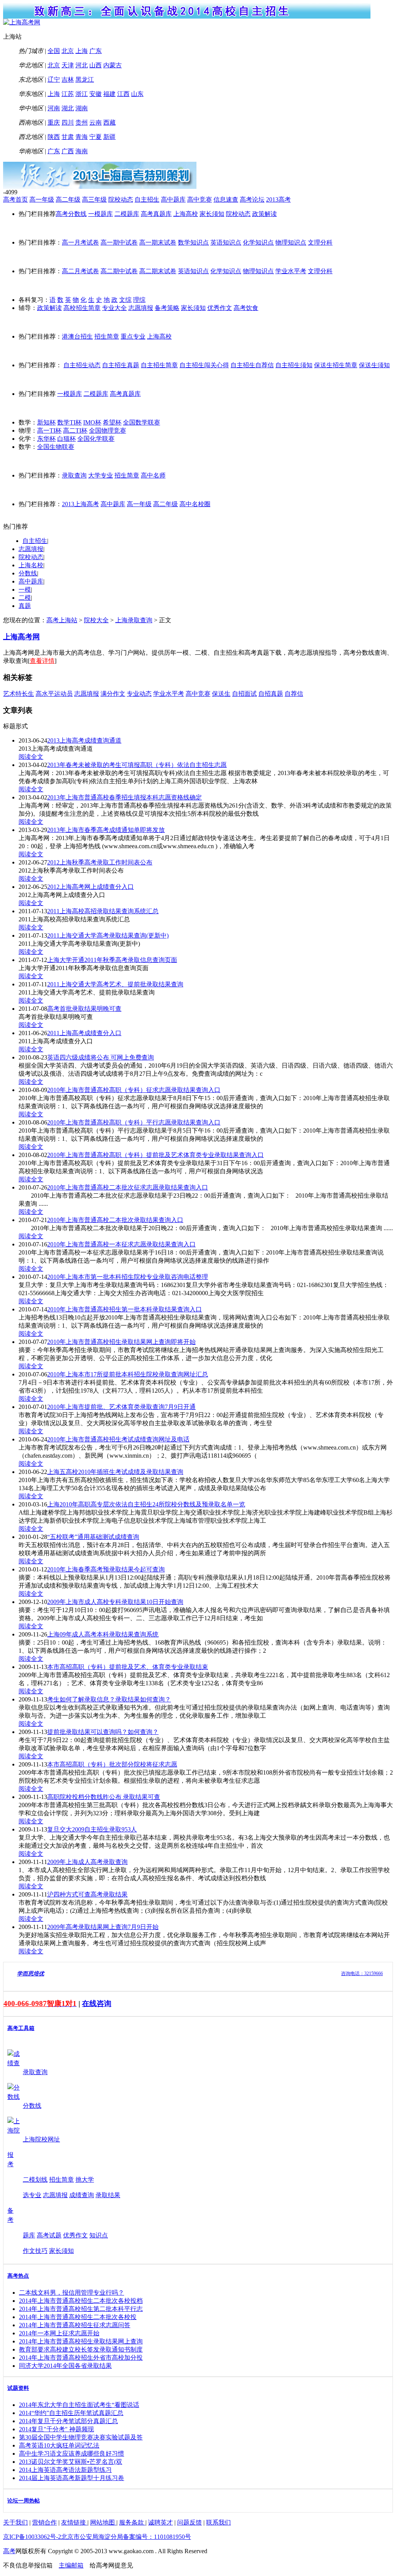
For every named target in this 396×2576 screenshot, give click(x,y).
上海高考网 (21, 637)
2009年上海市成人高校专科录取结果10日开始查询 (115, 1602)
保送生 (221, 694)
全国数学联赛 (142, 422)
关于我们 (15, 2522)
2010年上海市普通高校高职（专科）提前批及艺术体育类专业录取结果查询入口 (155, 1155)
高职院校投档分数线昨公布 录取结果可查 (104, 1797)
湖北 (68, 108)
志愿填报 (141, 308)
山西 (96, 65)
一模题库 (101, 214)
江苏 (68, 94)
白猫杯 (67, 439)
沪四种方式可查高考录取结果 (87, 1894)
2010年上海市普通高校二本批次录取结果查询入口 (115, 1220)
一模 (25, 590)
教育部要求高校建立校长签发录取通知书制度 (81, 2349)
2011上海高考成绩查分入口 (84, 1033)
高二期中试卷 (119, 271)
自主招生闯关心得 (204, 365)
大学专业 (101, 475)
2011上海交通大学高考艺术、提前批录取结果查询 (115, 984)
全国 (54, 51)
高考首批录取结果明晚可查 (84, 1009)
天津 (68, 65)
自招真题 (271, 694)
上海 (82, 51)
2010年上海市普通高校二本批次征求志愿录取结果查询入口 (128, 1187)
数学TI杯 (69, 422)
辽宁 (54, 80)
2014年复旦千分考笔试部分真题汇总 (68, 2421)
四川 (68, 122)
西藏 (109, 122)
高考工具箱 (21, 2028)
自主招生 (147, 199)
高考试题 (49, 2235)
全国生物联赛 (56, 447)
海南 (82, 151)
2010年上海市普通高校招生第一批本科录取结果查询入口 (125, 1309)
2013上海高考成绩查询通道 (84, 740)
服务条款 (132, 2522)
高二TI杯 (75, 430)
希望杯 (112, 422)
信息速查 (226, 199)
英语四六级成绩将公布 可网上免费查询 (101, 1057)
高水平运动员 (54, 694)
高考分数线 (71, 214)
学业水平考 (291, 271)
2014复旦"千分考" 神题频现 (56, 2429)
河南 (54, 108)
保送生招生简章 (336, 365)
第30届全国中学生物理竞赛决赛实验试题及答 (81, 2437)
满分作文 (113, 694)
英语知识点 (226, 242)
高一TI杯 (49, 430)
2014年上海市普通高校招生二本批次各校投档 (81, 2301)
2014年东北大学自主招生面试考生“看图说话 (79, 2405)
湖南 (82, 108)
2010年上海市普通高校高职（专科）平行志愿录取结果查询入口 (134, 1122)
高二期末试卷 (158, 271)
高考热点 (18, 2276)
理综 (139, 300)
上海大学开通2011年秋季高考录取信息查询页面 (112, 960)
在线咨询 (97, 2003)
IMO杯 (92, 422)
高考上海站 (62, 620)
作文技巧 (35, 2251)
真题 (25, 606)
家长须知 (212, 214)
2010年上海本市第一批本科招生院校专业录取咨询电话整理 (128, 1277)
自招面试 (244, 694)
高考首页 (15, 199)
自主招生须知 (294, 365)
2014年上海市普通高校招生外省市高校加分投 (81, 2358)
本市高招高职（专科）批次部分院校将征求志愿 (112, 1764)
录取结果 (108, 2195)
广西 (68, 151)
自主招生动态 (82, 365)
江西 (123, 94)
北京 (68, 51)
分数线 (28, 573)
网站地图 (103, 2522)
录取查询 (74, 475)
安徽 (96, 94)
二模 (25, 598)
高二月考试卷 (80, 271)
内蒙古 (113, 65)
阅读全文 (31, 757)
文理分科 (320, 242)
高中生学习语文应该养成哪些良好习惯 (72, 2454)
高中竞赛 (200, 199)
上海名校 (31, 565)
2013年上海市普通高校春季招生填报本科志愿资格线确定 (125, 797)
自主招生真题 (121, 365)
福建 (109, 94)
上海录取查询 (134, 620)
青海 (82, 137)
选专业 (32, 2195)
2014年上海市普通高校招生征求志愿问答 (75, 2325)
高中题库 (173, 199)
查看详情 (42, 661)
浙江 (82, 94)
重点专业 (133, 336)
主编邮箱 (71, 2565)
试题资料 (18, 2388)
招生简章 (107, 336)
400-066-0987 (25, 2003)
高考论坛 (252, 199)
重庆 (54, 122)
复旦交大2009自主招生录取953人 (92, 1829)
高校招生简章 (82, 308)
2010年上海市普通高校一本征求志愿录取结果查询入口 (121, 1244)
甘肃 (68, 137)
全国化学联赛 (96, 439)
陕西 (54, 137)
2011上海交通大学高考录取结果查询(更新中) (108, 935)
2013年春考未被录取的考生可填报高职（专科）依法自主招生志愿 (137, 765)
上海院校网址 (41, 2139)
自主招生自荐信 (252, 365)
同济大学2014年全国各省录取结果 (65, 2366)
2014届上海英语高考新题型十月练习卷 (72, 2478)
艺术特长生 (19, 694)
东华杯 (46, 439)
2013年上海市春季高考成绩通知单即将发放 (106, 830)
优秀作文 (220, 308)
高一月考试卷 (80, 242)
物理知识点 (291, 242)
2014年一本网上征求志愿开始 (59, 2333)
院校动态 (121, 199)
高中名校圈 (195, 504)
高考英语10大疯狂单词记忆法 (59, 2445)
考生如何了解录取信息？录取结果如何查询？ (109, 1699)
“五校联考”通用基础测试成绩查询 (93, 1537)
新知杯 (46, 422)
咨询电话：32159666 (362, 1974)
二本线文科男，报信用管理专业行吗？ (72, 2293)
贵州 (82, 122)
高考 (9, 2551)
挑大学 (85, 2180)
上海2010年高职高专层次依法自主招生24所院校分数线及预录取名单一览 (146, 1504)
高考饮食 (246, 308)
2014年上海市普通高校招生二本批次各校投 (78, 2317)
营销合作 (44, 2522)
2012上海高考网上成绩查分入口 (90, 887)
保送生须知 (374, 365)
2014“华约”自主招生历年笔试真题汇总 (71, 2413)
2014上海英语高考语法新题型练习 (65, 2470)
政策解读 (265, 214)
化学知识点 (258, 242)
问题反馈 (189, 2522)
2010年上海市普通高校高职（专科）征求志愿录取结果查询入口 (134, 1090)
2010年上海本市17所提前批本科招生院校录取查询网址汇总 (128, 1374)
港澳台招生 (77, 336)
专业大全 (114, 308)
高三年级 (94, 199)
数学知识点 (193, 242)
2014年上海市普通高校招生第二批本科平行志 (81, 2309)
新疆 (109, 137)
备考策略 (167, 308)
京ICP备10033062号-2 (32, 2537)
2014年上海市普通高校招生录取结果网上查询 (81, 2341)
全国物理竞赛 (108, 430)
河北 (82, 65)
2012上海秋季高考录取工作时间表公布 (100, 862)
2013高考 (278, 199)
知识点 (99, 2235)
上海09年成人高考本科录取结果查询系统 (103, 1634)
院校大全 (96, 620)
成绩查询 (82, 2195)
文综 (125, 300)
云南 (96, 122)
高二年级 (68, 199)
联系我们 (218, 2522)
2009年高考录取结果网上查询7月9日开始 (103, 1927)
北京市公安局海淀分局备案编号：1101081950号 (126, 2537)
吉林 (68, 80)
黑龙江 (85, 80)
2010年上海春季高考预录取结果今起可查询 (106, 1569)
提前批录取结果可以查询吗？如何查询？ (103, 1732)
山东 (137, 94)
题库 (29, 2235)
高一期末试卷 (158, 242)
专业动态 (139, 694)
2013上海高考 (80, 504)
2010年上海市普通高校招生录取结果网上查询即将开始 (121, 1342)
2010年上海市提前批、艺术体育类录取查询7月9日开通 (121, 1407)
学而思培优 (31, 1974)
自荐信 (294, 694)
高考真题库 (156, 214)
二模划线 (35, 2180)
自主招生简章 (159, 365)
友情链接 (74, 2522)
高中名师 (153, 475)
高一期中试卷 (119, 242)
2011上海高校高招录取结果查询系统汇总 (103, 911)
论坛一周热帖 (24, 2501)
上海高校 (186, 214)
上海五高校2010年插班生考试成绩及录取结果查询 (115, 1472)
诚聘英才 (160, 2522)
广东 (96, 51)
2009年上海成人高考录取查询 (87, 1862)
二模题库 (127, 214)
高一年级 (42, 199)
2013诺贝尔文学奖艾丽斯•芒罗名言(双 (71, 2462)
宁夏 (96, 137)
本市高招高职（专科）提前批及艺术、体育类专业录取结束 (128, 1667)
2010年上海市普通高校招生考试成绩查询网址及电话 (118, 1439)
